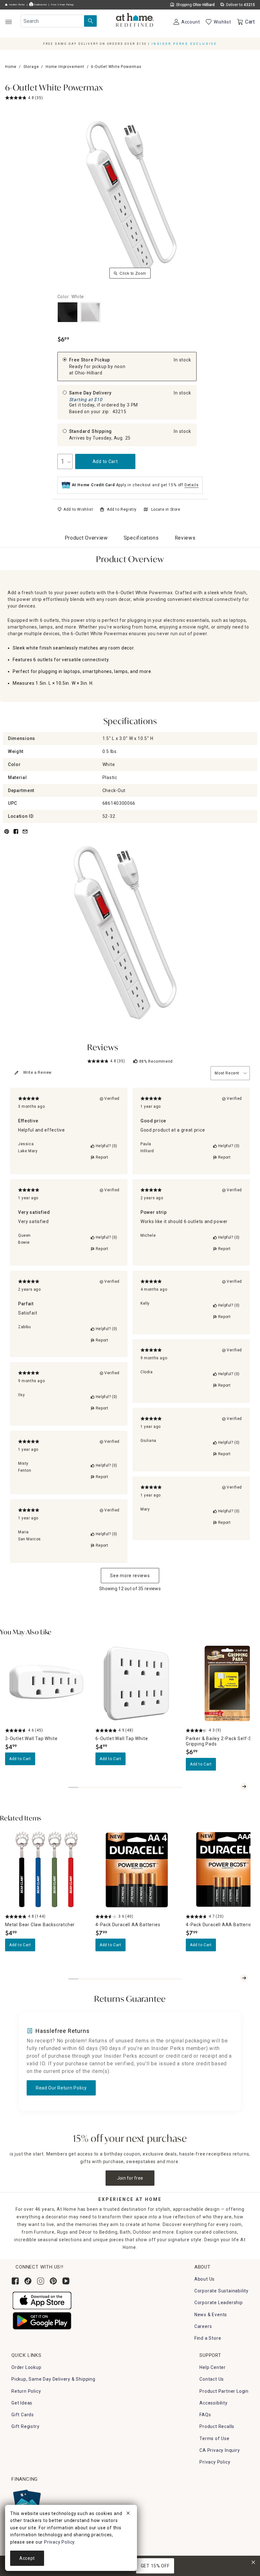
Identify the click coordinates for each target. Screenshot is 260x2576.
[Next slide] (244, 1786)
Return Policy (26, 2391)
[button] (135, 21)
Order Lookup (26, 2367)
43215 (120, 412)
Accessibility (213, 2403)
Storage (31, 67)
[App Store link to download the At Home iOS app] (42, 2300)
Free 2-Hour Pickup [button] (62, 5)
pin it (6, 835)
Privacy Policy (215, 2462)
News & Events (211, 2315)
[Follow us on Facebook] (15, 2281)
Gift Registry (25, 2426)
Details (192, 485)
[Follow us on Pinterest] (53, 2281)
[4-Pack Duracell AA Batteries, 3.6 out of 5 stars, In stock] (137, 1870)
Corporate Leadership (219, 2303)
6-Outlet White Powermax (54, 88)
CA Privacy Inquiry (220, 2450)
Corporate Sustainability (221, 2291)
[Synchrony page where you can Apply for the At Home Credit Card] (26, 2501)
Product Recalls (217, 2426)
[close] (128, 2514)
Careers (203, 2326)
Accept (27, 2558)
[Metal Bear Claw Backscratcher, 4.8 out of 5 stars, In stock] (46, 1870)
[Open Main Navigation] (8, 22)
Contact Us (212, 2379)
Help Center (213, 2367)
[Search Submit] (90, 21)
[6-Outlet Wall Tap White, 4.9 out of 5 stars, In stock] (137, 1683)
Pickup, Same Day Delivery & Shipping (53, 2379)
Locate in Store (166, 509)
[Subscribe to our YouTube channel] (66, 2281)
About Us (205, 2279)
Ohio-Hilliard (88, 373)
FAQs (205, 2415)
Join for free (130, 2178)
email (25, 835)
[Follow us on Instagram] (41, 2281)
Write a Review (37, 1073)
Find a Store (208, 2338)
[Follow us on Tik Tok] (28, 2281)
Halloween (40, 5)
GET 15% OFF (155, 2566)
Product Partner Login (224, 2391)
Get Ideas (22, 2403)
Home (11, 67)
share (16, 835)
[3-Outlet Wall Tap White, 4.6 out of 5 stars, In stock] (46, 1683)
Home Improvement (65, 67)
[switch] (75, 509)
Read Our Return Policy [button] (61, 2088)
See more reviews (130, 1576)
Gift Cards (23, 2415)
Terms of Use (214, 2438)
